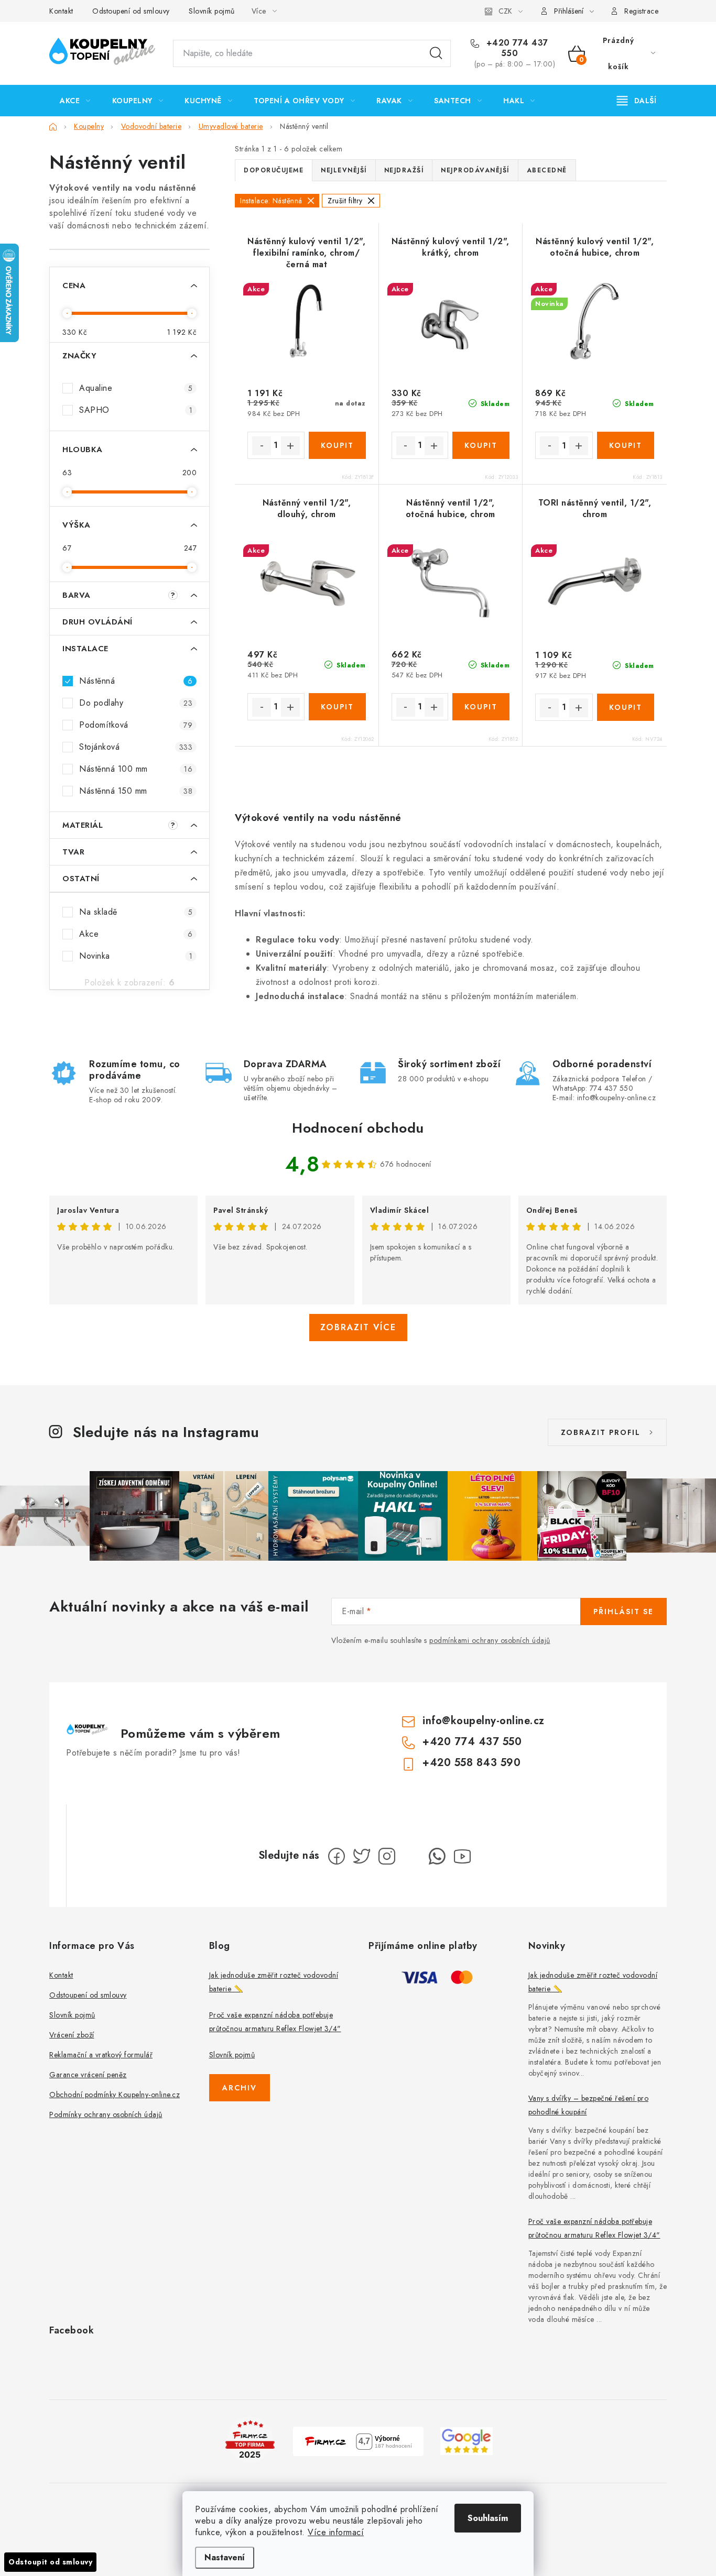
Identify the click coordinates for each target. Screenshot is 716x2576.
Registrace (641, 11)
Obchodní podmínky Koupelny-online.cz (115, 2095)
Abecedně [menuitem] (547, 170)
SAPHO (136, 410)
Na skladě (136, 912)
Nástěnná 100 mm (136, 769)
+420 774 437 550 (516, 48)
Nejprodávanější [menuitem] (475, 170)
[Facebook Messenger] (412, 1856)
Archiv (240, 2088)
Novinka (136, 956)
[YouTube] (462, 1856)
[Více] (637, 101)
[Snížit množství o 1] (262, 446)
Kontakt (61, 11)
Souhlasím (488, 2518)
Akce (136, 934)
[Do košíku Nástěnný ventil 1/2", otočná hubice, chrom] (481, 707)
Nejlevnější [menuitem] (344, 170)
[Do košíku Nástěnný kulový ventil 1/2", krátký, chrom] (481, 445)
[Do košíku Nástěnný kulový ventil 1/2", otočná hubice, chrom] (626, 445)
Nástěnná (136, 681)
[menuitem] (75, 101)
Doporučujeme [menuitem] (274, 170)
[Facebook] (337, 1856)
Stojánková (136, 747)
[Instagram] (387, 1856)
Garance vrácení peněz (88, 2075)
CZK (505, 11)
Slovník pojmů (212, 11)
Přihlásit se (623, 1612)
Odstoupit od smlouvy (50, 2562)
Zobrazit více (358, 1327)
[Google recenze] (467, 2440)
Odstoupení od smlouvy (131, 11)
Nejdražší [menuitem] (404, 170)
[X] (362, 1856)
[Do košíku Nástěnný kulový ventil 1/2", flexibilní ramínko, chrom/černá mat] (337, 445)
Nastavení (225, 2557)
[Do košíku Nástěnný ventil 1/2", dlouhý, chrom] (337, 707)
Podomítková (136, 725)
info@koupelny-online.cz (484, 1721)
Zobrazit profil (601, 1432)
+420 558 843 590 (471, 1763)
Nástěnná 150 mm (136, 791)
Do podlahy (136, 703)
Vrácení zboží (72, 2035)
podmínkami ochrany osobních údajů (490, 1640)
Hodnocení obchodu (358, 1128)
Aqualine (136, 388)
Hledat (436, 53)
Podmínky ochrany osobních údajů (106, 2114)
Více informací (336, 2532)
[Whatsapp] (437, 1856)
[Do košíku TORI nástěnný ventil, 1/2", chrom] (626, 707)
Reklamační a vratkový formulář (101, 2055)
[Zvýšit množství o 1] (290, 446)
